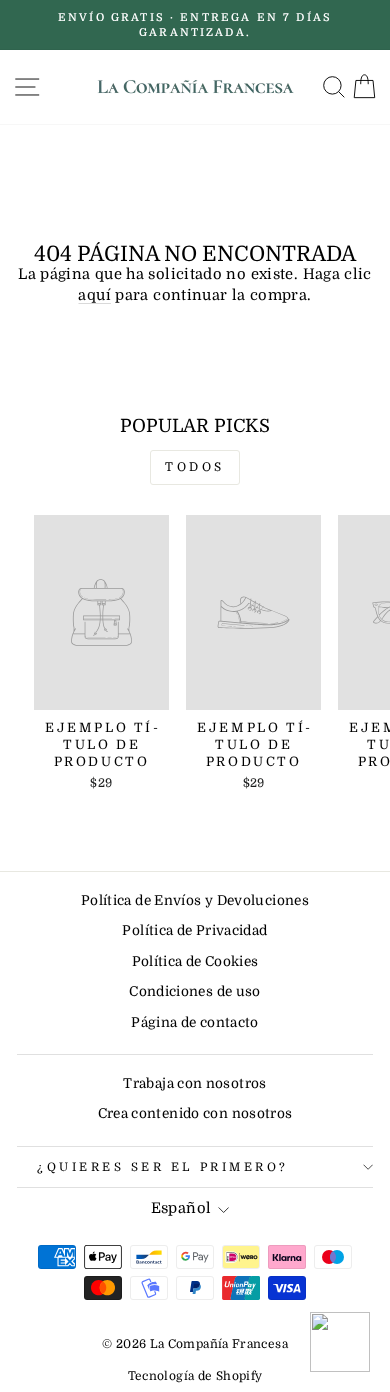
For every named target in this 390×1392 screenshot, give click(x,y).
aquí (94, 295)
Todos (195, 467)
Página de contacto (195, 1022)
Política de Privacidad (194, 930)
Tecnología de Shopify (195, 1376)
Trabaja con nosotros (194, 1083)
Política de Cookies (195, 961)
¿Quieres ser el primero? (163, 1167)
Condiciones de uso (195, 991)
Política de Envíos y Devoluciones (195, 900)
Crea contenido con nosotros (195, 1113)
